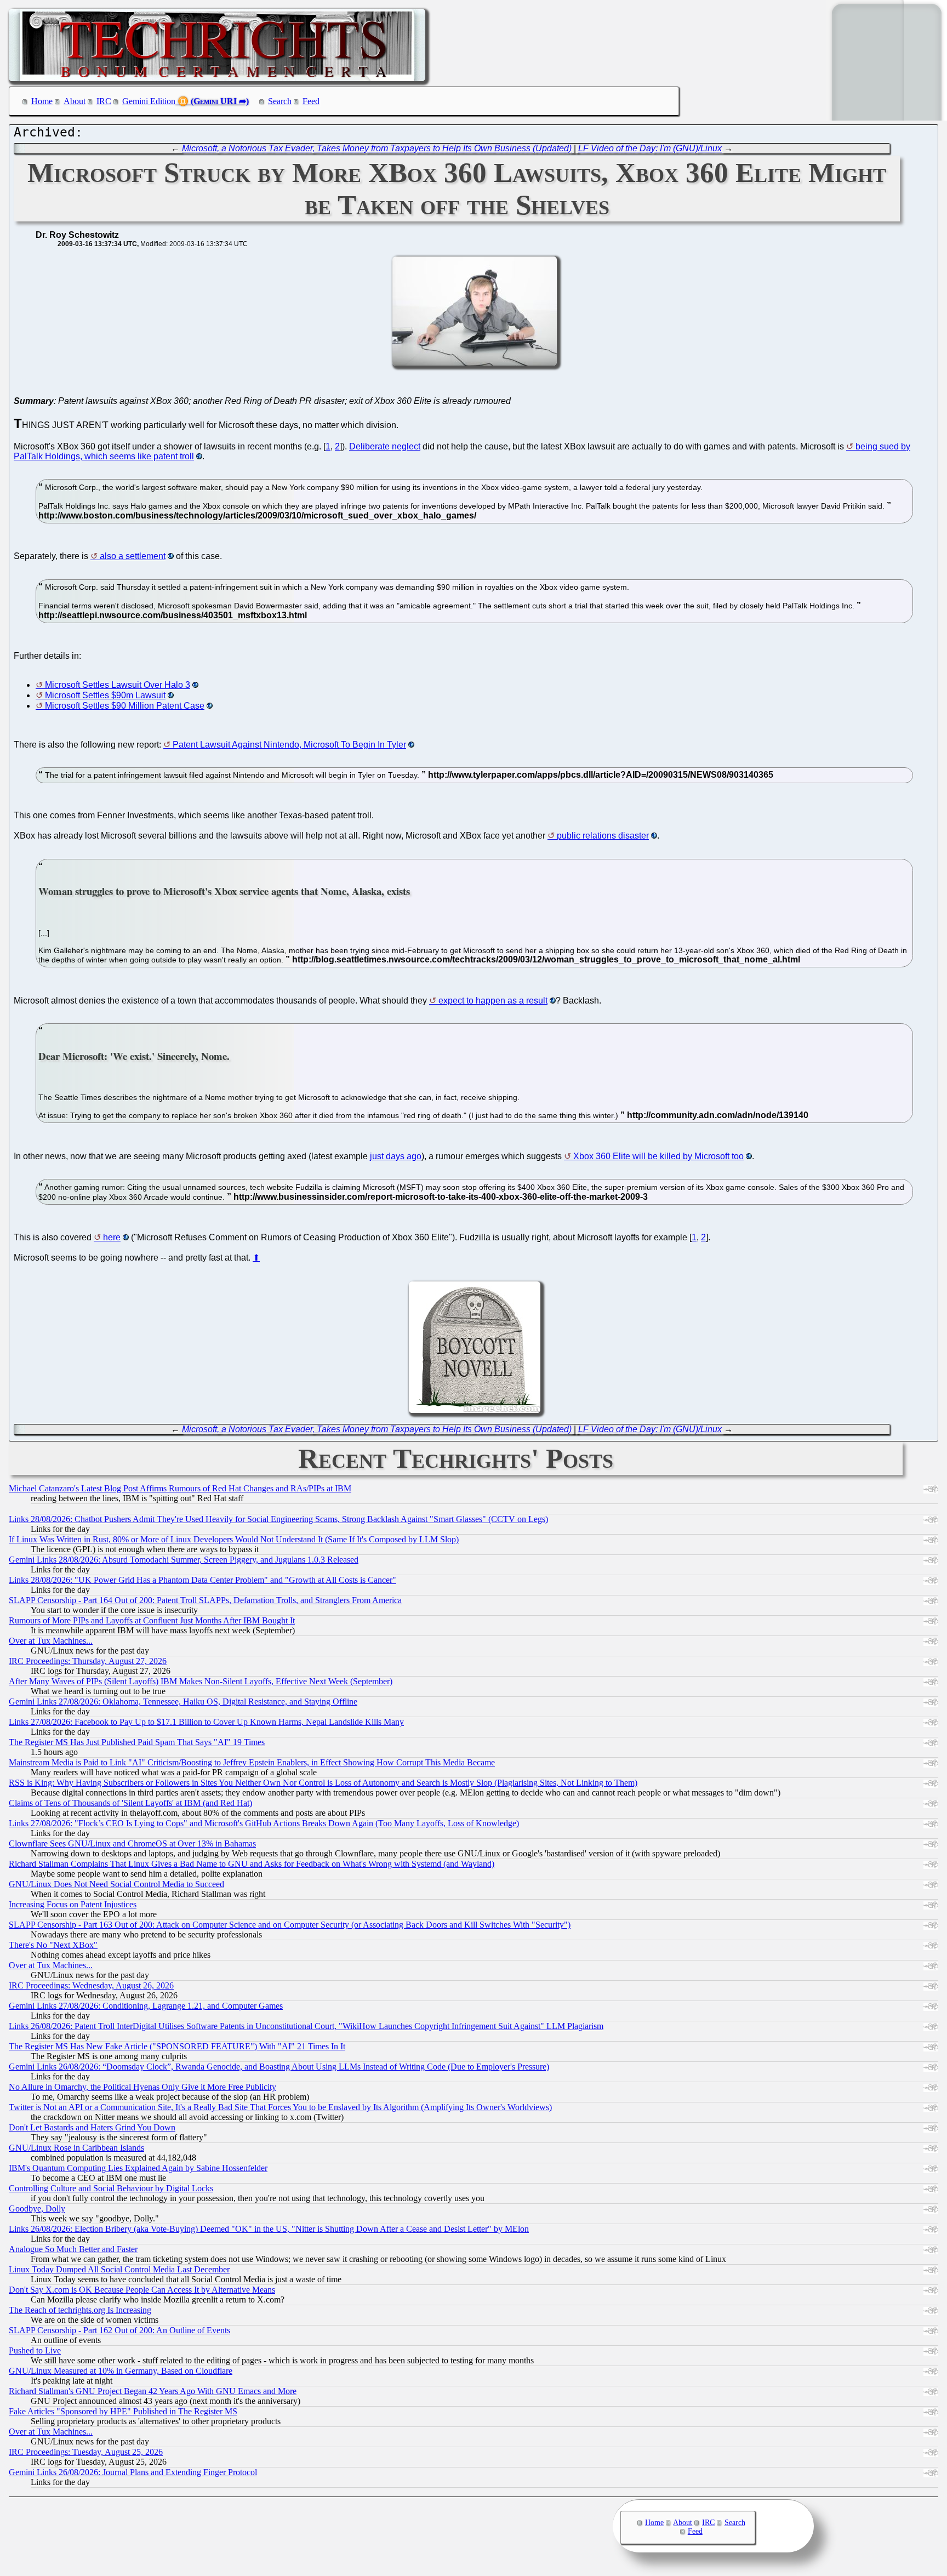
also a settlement (133, 556)
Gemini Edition (149, 101)
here (112, 1237)
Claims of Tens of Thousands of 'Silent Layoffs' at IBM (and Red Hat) (130, 1803)
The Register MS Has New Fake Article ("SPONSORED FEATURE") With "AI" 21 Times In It (177, 2046)
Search (280, 101)
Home (42, 101)
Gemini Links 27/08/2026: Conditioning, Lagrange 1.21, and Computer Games (146, 2006)
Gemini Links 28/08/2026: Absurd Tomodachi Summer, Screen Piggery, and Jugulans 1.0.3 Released (184, 1560)
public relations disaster (603, 836)
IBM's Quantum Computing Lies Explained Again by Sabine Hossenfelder (138, 2168)
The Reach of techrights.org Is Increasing (80, 2310)
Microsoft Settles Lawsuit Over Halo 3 (118, 685)
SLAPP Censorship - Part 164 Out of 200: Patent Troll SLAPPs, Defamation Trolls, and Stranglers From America (205, 1600)
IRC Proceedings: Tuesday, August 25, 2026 (86, 2452)
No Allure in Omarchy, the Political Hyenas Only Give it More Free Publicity (142, 2087)
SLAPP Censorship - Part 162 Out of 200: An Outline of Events (119, 2330)
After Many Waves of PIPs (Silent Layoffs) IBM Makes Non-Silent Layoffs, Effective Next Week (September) (201, 1681)
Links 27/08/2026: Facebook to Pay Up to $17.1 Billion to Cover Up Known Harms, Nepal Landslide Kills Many (206, 1722)
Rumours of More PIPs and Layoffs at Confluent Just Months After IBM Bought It (152, 1620)
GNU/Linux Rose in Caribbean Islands (76, 2148)
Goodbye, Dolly (37, 2209)
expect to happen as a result (493, 1001)
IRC (104, 101)
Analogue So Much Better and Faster (73, 2249)
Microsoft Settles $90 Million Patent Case (125, 706)
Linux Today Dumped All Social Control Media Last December (119, 2269)
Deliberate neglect (385, 446)
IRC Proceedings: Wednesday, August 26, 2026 (91, 1985)
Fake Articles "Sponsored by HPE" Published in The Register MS (123, 2411)
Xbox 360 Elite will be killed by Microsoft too (658, 1156)
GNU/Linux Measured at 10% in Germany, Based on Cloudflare (121, 2371)
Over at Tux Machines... (51, 1641)
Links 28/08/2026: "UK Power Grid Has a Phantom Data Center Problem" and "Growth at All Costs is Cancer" (202, 1580)
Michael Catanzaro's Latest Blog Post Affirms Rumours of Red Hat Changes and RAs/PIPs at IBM (180, 1488)
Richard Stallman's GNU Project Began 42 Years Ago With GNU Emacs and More (153, 2391)
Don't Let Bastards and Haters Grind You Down (92, 2127)
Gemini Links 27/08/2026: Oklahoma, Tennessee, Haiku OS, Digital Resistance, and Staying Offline (183, 1702)
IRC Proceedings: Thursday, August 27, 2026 (88, 1661)
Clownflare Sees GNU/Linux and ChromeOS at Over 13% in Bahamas (132, 1843)
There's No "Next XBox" (53, 1945)
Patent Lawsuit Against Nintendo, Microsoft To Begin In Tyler (289, 745)
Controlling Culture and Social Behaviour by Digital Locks (111, 2188)
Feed (311, 101)
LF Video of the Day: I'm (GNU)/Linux (650, 148)
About (75, 101)
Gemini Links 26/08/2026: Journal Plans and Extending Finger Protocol (133, 2472)
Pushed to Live (35, 2350)
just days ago (396, 1156)
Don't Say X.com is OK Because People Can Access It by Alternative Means (142, 2290)
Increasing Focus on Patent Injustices (73, 1904)
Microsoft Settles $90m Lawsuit (105, 695)
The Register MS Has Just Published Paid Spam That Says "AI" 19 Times (137, 1742)
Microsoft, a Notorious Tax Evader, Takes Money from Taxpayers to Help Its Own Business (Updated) (377, 148)
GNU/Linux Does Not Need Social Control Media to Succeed (116, 1884)
